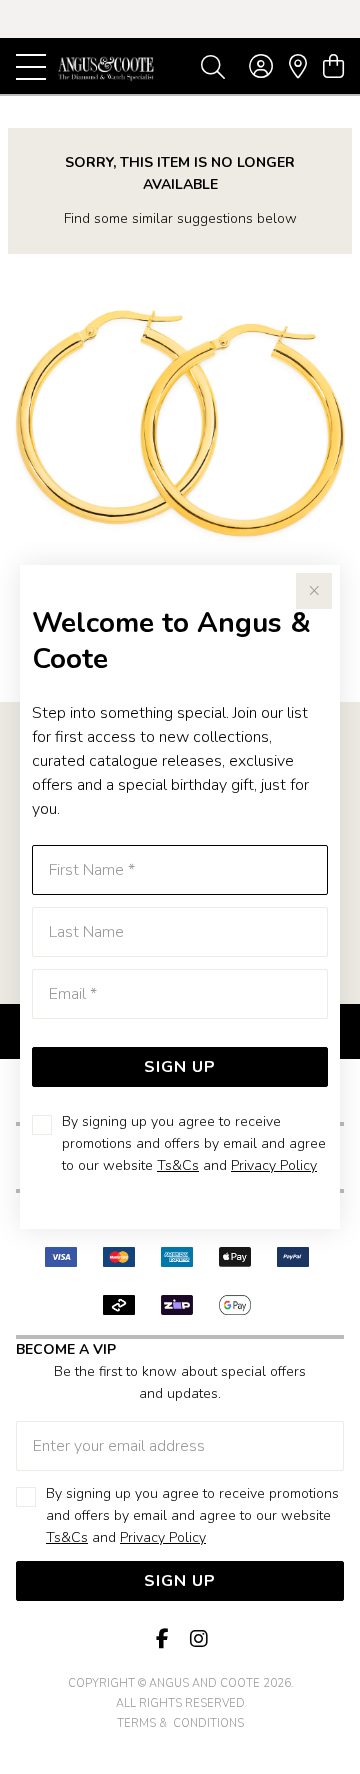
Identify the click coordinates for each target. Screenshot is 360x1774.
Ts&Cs (178, 1165)
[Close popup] (314, 591)
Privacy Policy (274, 1165)
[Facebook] (162, 1639)
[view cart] (333, 67)
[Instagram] (198, 1639)
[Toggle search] (213, 66)
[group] (180, 19)
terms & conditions (180, 1723)
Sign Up (180, 1067)
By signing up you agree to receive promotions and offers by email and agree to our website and (194, 1143)
